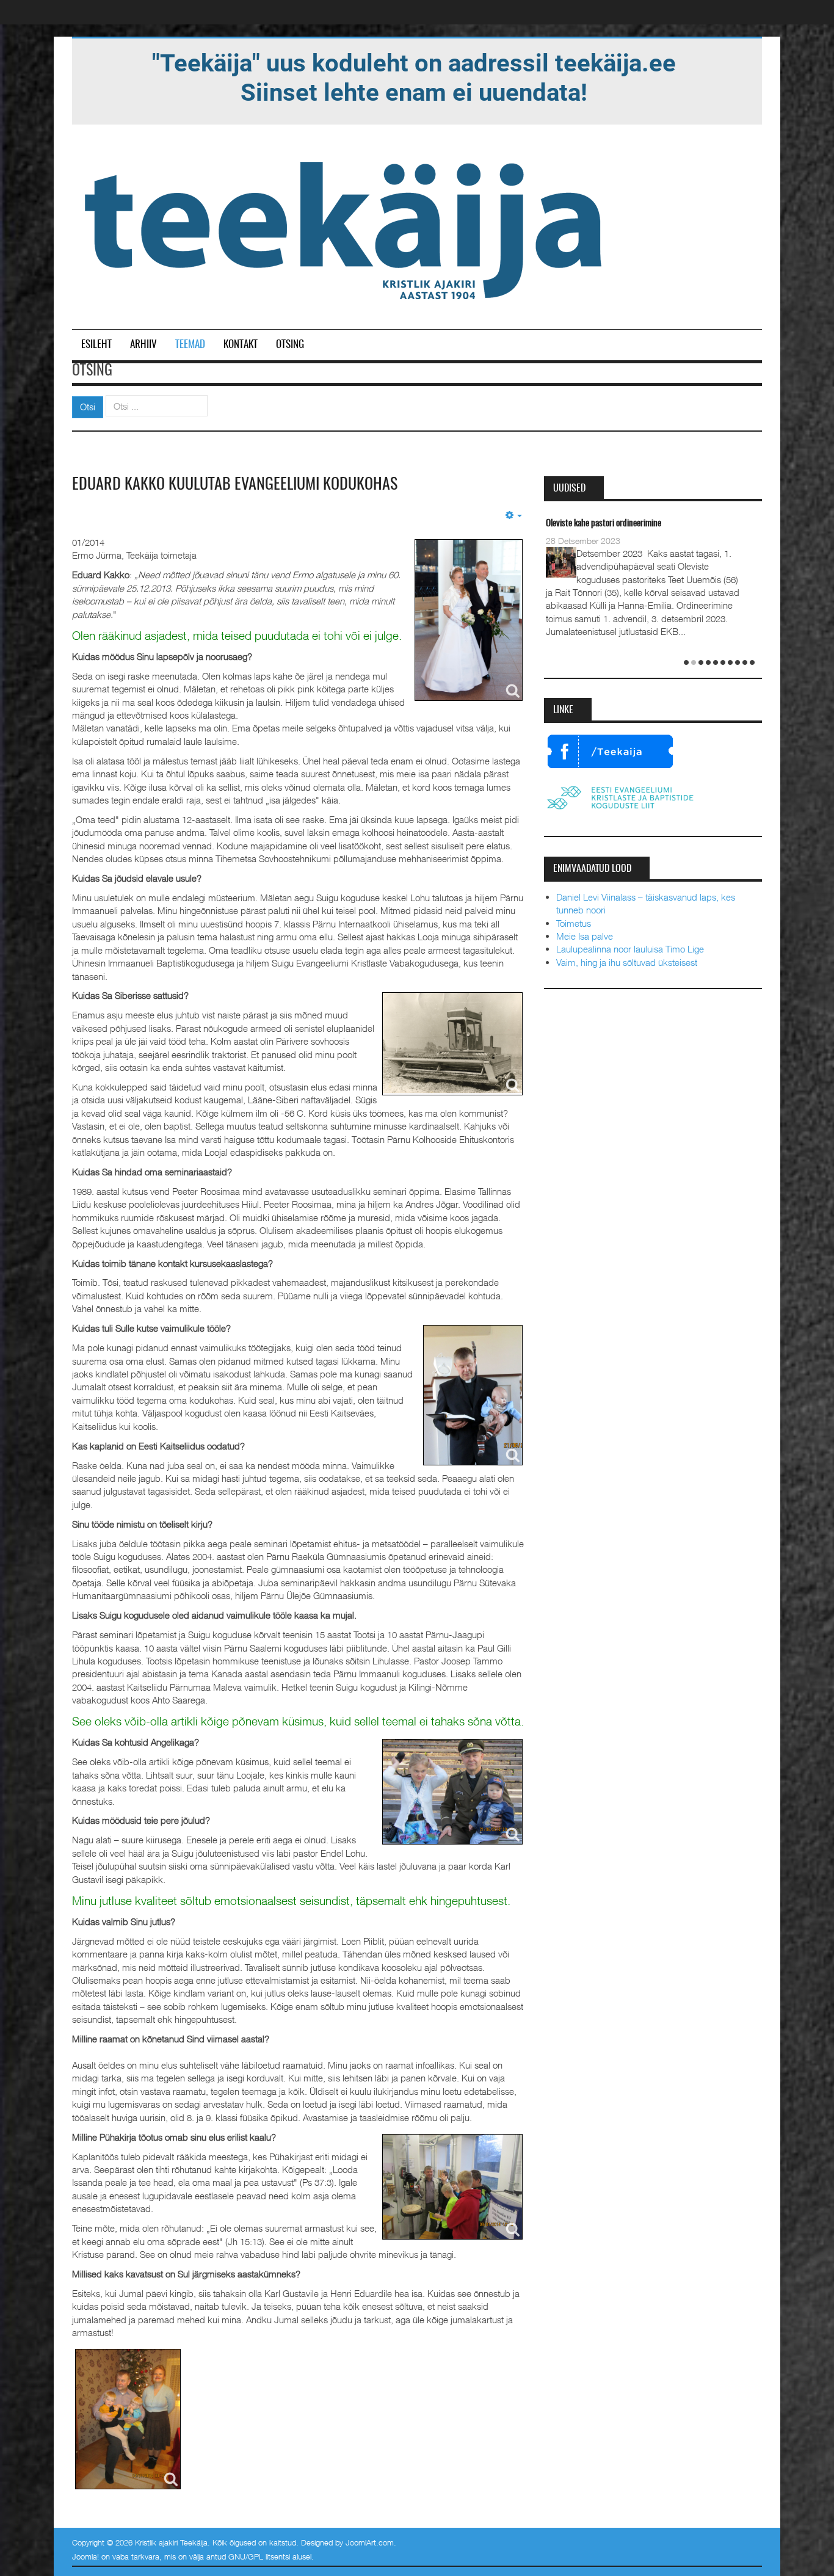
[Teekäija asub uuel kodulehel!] (414, 77)
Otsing (290, 345)
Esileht (96, 345)
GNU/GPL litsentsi (259, 2556)
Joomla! (85, 2556)
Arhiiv (143, 345)
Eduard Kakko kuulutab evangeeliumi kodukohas (235, 485)
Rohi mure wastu (574, 524)
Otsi (88, 407)
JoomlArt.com (370, 2542)
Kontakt (241, 345)
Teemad (190, 345)
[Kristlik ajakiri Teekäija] (346, 228)
